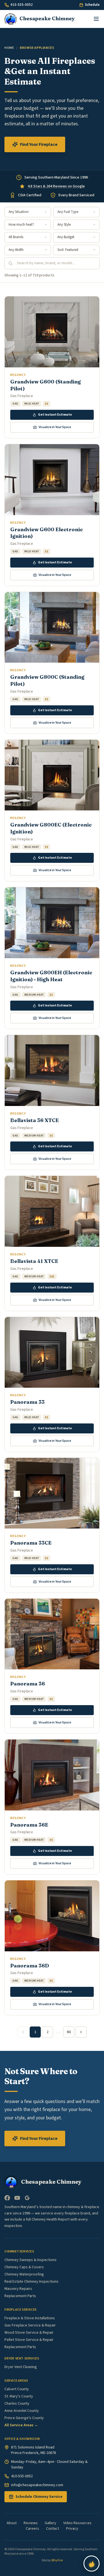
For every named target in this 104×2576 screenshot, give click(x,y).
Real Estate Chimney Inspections (31, 2282)
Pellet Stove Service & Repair (29, 2340)
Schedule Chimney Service (39, 2497)
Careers (32, 2529)
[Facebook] (7, 2198)
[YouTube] (17, 2198)
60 (69, 2032)
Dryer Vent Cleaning (21, 2367)
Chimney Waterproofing (24, 2274)
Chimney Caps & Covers (24, 2267)
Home (9, 48)
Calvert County (17, 2389)
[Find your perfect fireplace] (92, 2564)
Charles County (17, 2404)
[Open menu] (96, 19)
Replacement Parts (20, 2296)
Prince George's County (24, 2418)
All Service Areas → (21, 2425)
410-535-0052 (22, 5)
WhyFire (57, 2560)
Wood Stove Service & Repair (29, 2333)
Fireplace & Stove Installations (30, 2318)
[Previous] (23, 2032)
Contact (53, 2529)
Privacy (72, 2529)
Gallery (50, 2523)
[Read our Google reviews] (27, 2198)
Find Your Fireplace (39, 144)
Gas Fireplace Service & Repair (30, 2325)
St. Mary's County (19, 2396)
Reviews (31, 2523)
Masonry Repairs (18, 2289)
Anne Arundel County (22, 2411)
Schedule (92, 5)
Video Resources (77, 2523)
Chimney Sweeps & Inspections (31, 2260)
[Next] (81, 2032)
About (12, 2523)
